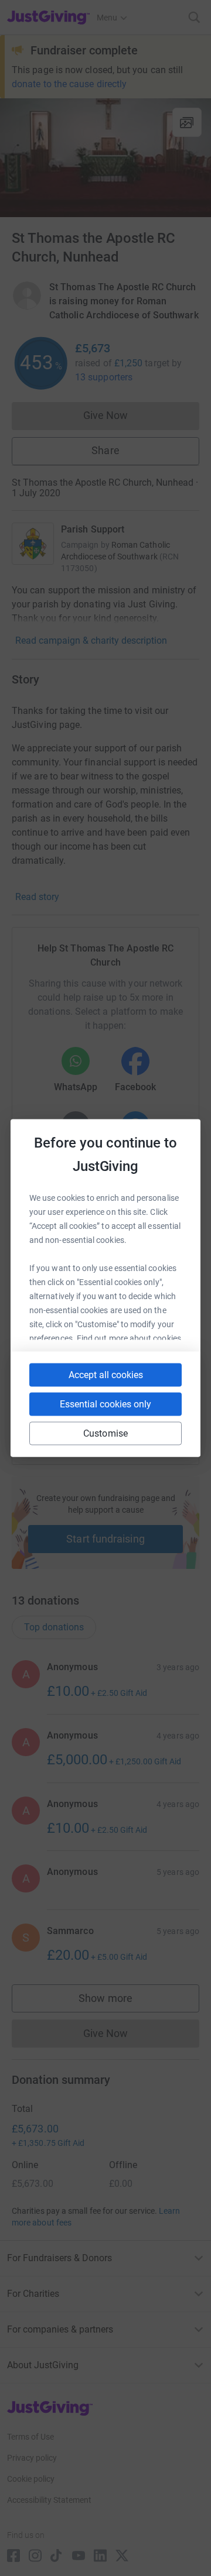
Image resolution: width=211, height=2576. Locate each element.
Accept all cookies (106, 1375)
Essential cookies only (105, 1404)
